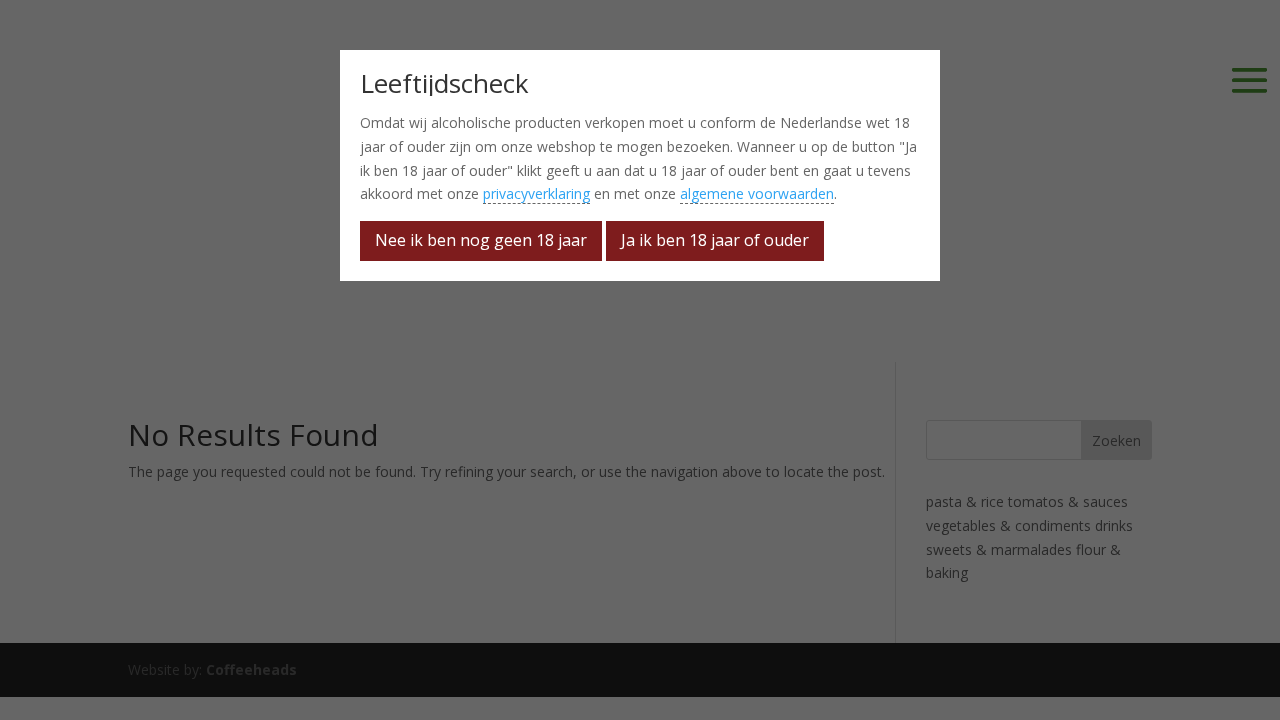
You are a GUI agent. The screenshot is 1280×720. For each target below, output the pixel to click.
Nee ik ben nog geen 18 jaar (481, 240)
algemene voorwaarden (757, 193)
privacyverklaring (536, 193)
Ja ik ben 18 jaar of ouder (715, 240)
